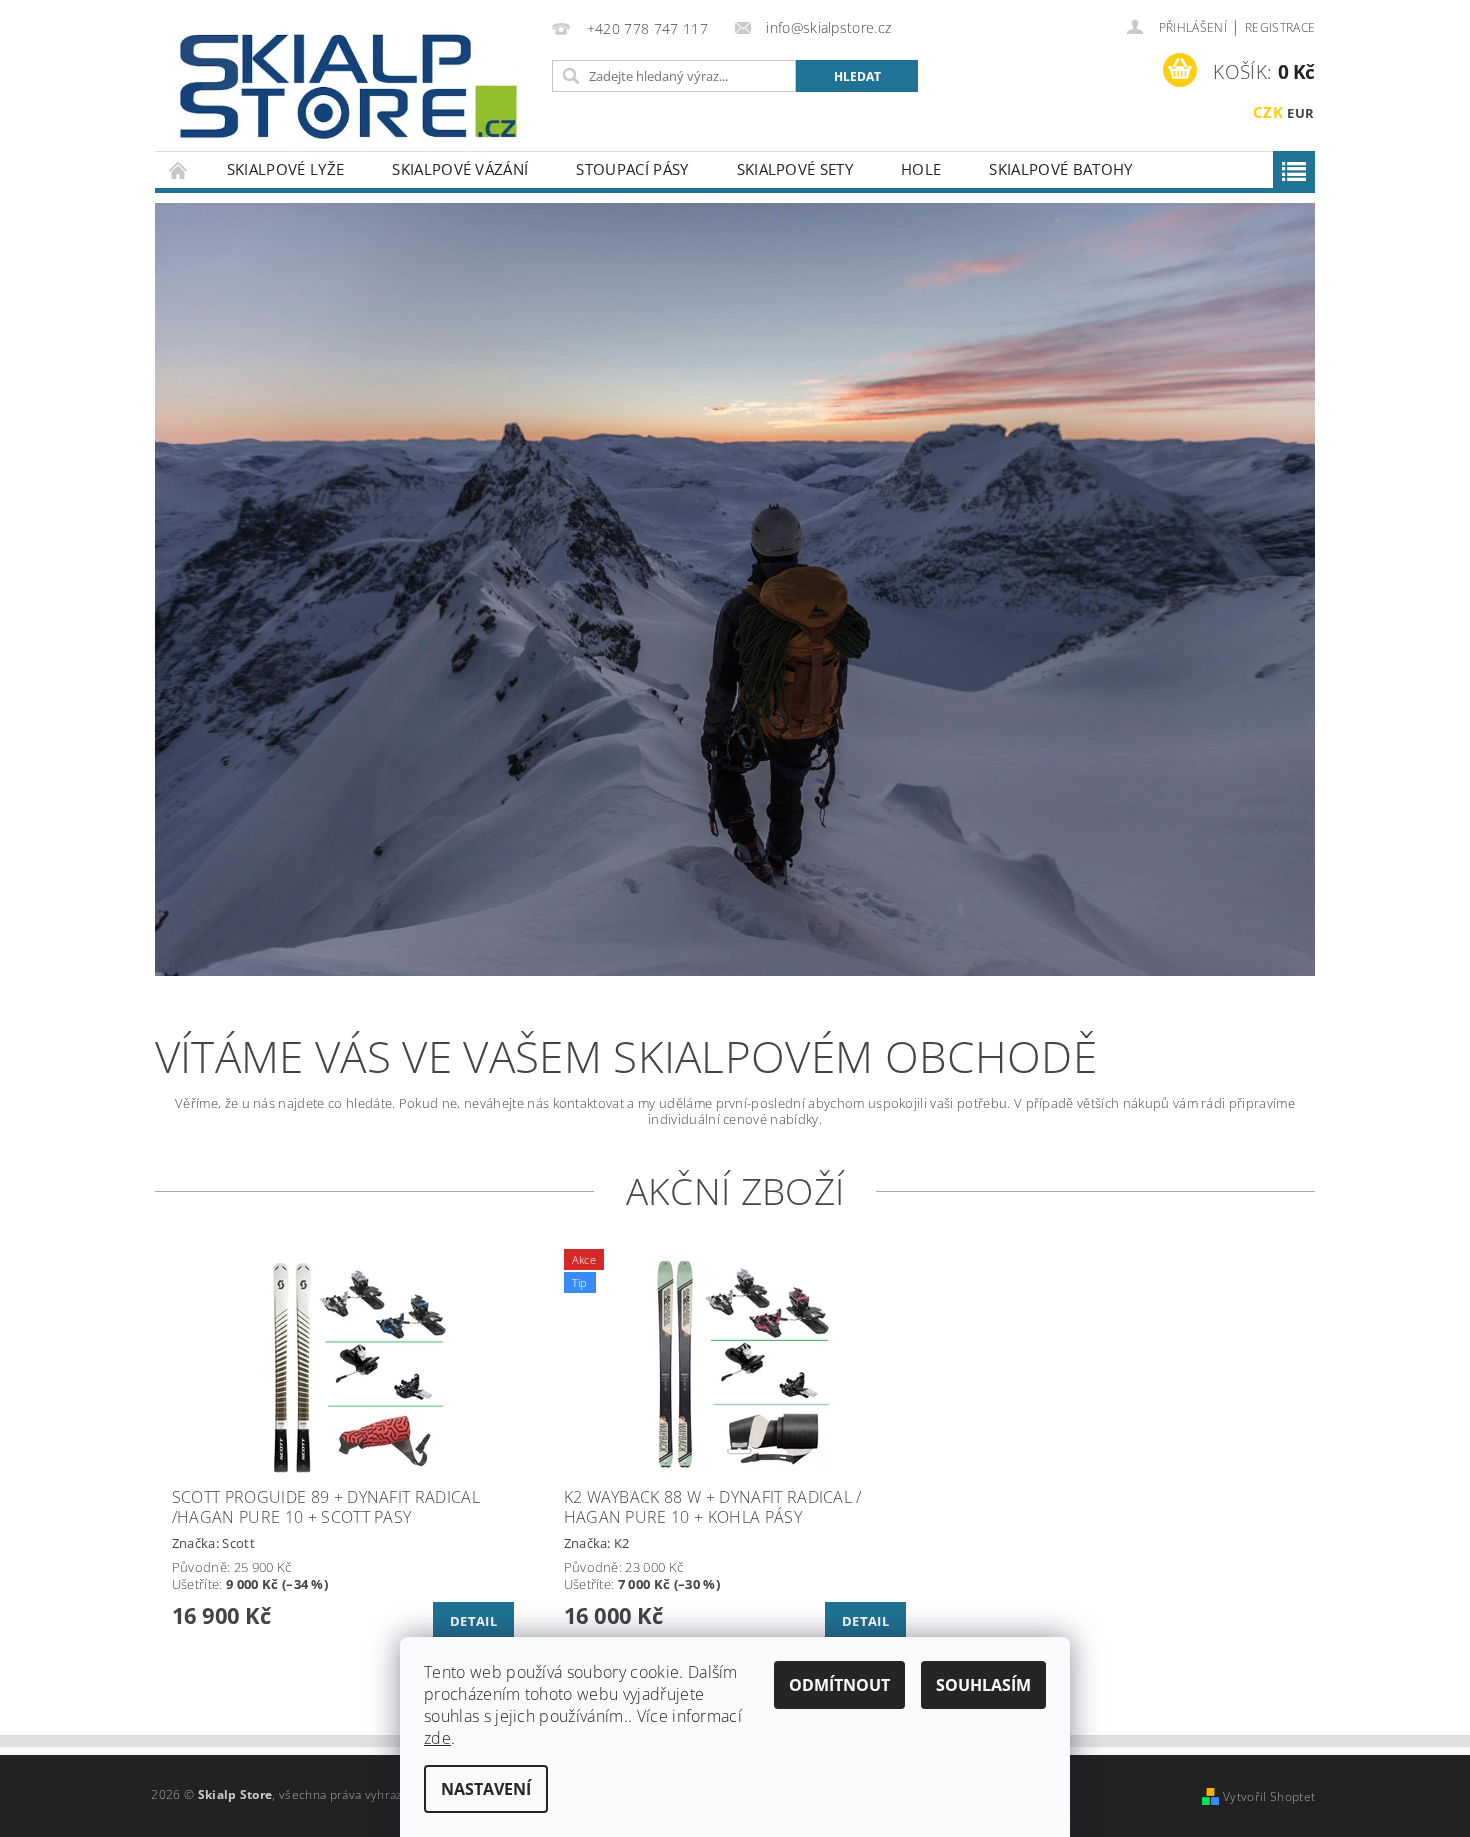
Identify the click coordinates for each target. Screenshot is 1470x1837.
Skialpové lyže (285, 169)
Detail (473, 1621)
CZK (1268, 112)
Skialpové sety (795, 169)
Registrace (1280, 27)
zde (437, 1738)
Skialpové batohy (1060, 169)
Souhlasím (983, 1685)
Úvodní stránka (179, 169)
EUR (1300, 113)
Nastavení (486, 1789)
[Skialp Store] (350, 85)
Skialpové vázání (460, 169)
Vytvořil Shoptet (1269, 1796)
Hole (921, 169)
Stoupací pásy (632, 169)
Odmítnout (839, 1685)
